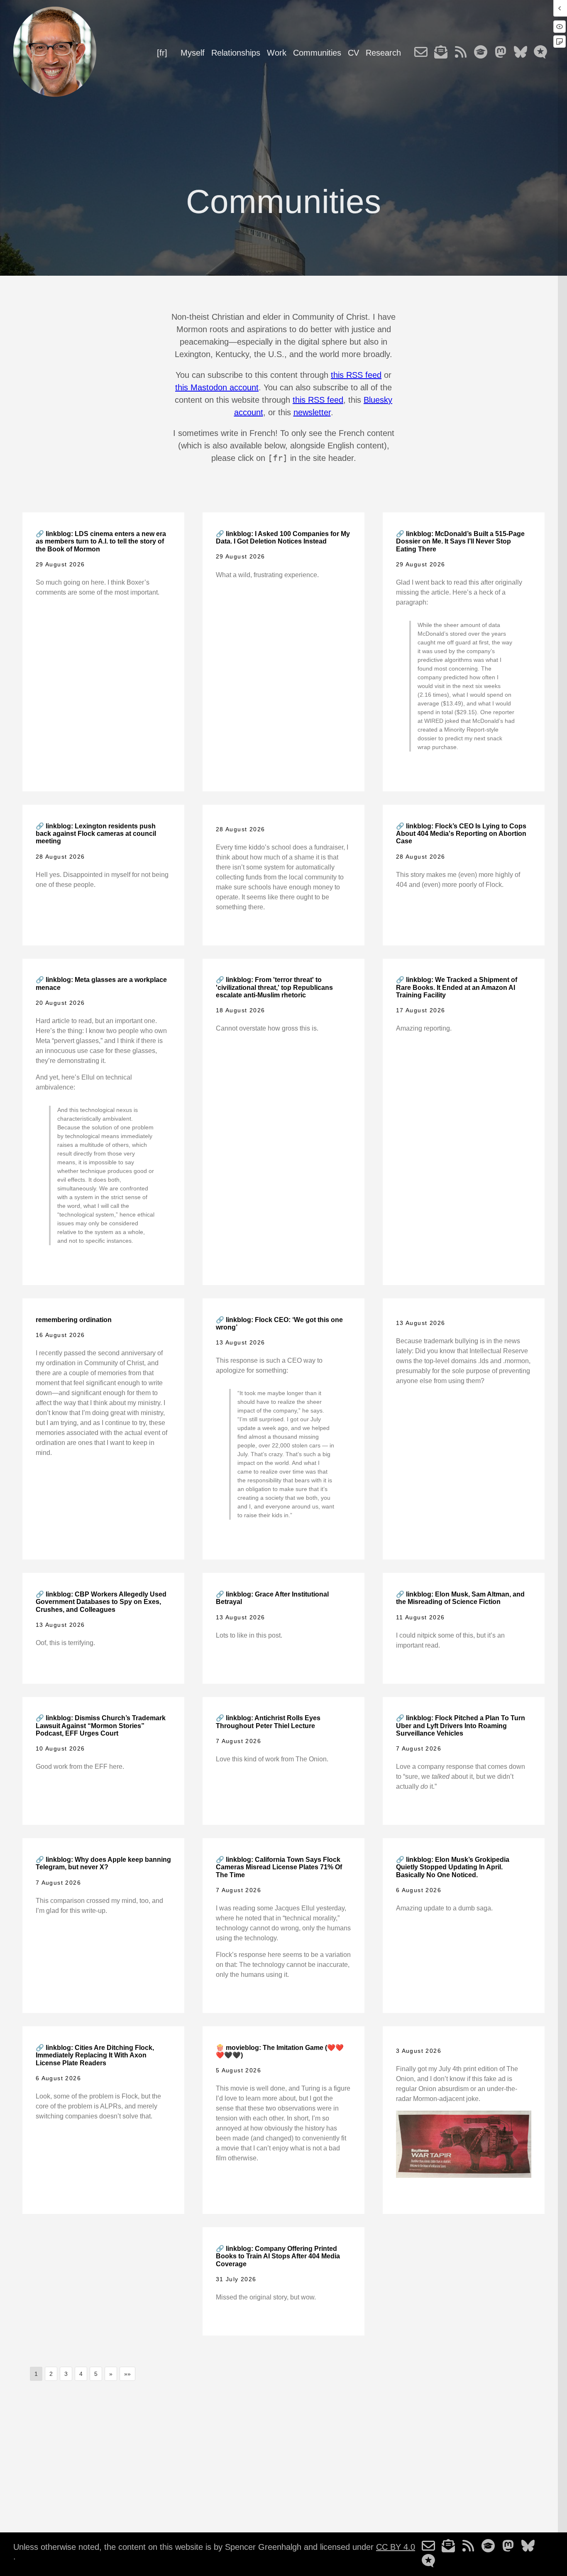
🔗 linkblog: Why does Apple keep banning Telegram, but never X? (103, 1863)
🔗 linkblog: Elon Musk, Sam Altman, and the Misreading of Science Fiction (460, 1598)
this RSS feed (356, 375)
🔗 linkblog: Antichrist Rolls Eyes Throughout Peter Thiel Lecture (268, 1722)
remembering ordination (74, 1320)
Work (277, 53)
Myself (193, 53)
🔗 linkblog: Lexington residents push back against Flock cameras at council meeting (96, 834)
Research (383, 53)
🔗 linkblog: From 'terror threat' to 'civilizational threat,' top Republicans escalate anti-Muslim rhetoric (274, 987)
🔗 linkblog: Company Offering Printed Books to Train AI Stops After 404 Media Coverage (278, 2256)
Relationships (236, 53)
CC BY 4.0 (396, 2547)
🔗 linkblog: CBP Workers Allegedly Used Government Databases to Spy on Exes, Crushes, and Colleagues (101, 1602)
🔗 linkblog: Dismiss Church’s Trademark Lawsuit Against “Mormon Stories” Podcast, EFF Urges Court (101, 1726)
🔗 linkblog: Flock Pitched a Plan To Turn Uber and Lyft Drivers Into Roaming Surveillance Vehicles (461, 1726)
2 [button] (51, 2374)
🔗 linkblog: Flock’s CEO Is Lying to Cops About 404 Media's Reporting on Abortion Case (461, 834)
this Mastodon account (217, 387)
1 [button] (36, 2374)
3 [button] (66, 2374)
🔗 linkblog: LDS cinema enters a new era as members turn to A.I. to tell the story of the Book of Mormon (101, 541)
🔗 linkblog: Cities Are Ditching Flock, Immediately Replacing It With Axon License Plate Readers (95, 2055)
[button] (111, 2374)
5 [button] (96, 2374)
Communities (317, 53)
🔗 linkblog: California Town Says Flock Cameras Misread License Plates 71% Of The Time (279, 1867)
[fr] (162, 53)
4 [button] (81, 2374)
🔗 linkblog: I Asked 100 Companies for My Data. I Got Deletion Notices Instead (283, 537)
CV (353, 53)
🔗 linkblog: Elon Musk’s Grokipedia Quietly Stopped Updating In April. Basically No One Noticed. (453, 1867)
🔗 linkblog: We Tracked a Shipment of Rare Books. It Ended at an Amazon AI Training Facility (457, 987)
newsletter (312, 412)
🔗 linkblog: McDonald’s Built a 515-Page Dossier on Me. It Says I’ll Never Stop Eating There (460, 541)
